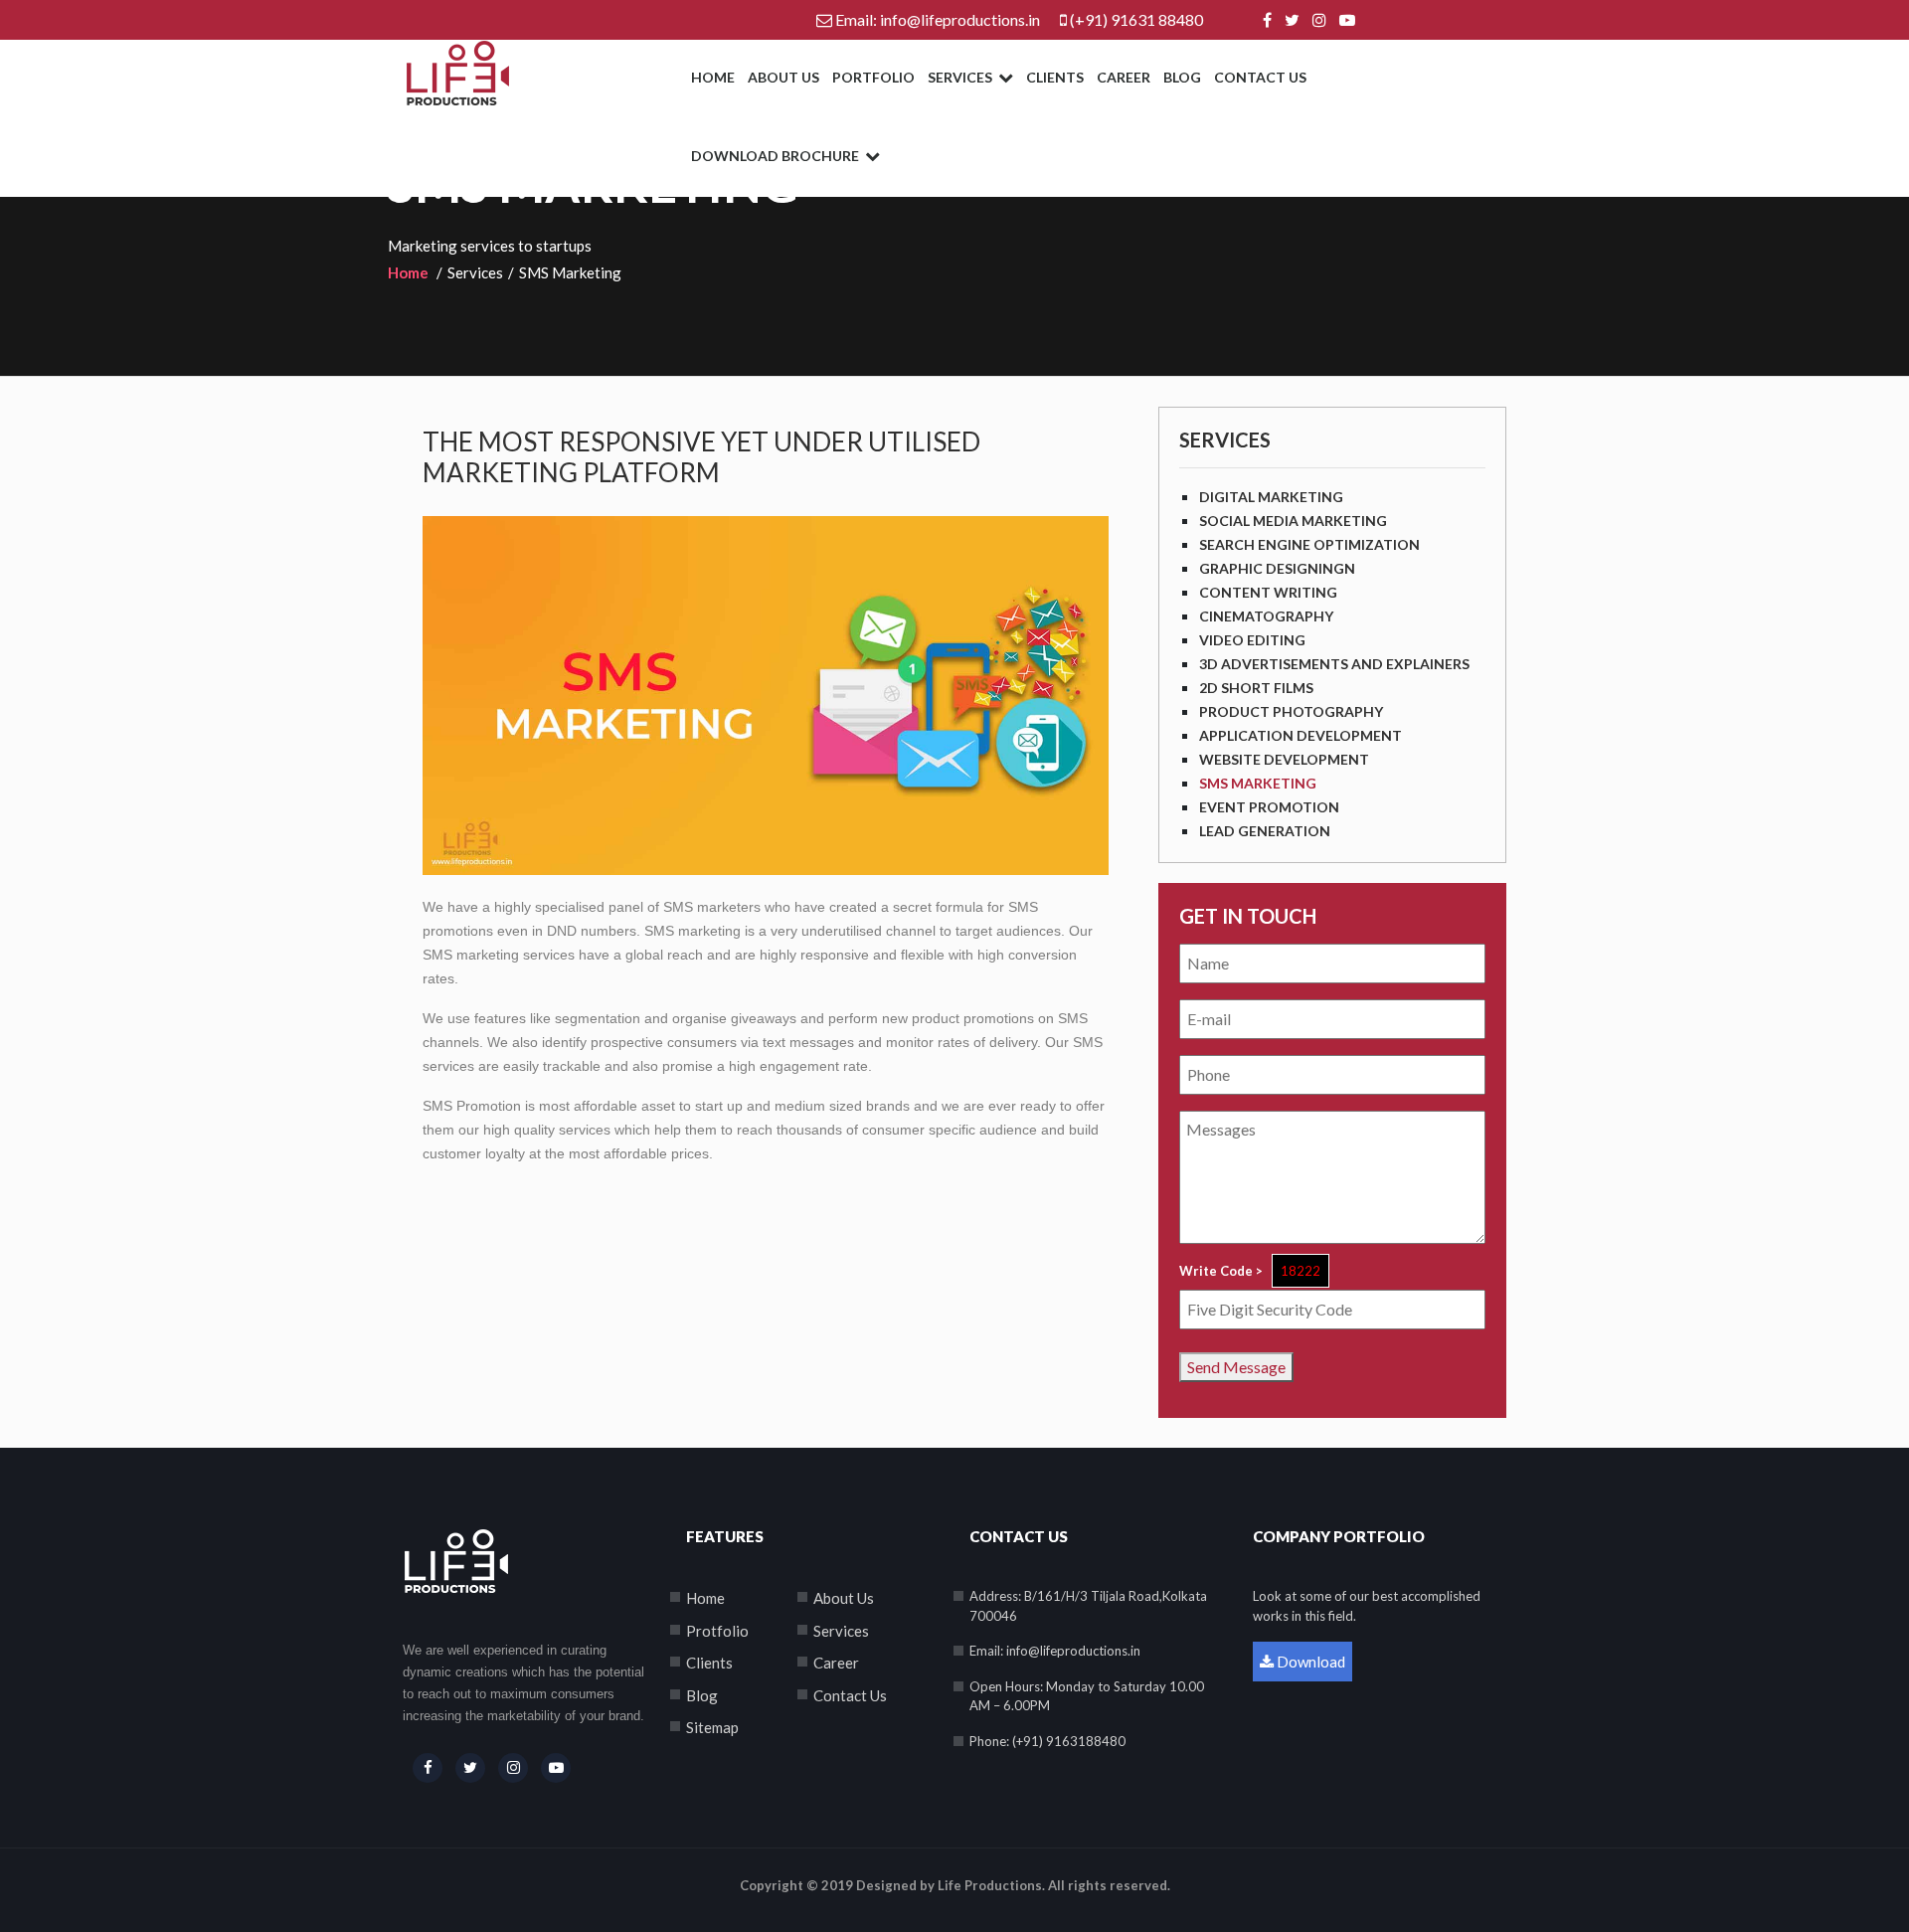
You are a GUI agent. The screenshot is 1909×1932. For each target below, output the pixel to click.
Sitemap (712, 1727)
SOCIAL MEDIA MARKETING (1293, 521)
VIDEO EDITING (1252, 640)
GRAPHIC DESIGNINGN (1277, 568)
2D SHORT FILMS (1256, 688)
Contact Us (850, 1695)
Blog (702, 1695)
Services (841, 1631)
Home (408, 272)
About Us (844, 1598)
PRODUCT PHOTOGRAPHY (1291, 711)
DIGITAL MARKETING (1271, 497)
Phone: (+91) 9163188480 (1047, 1741)
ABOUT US (783, 77)
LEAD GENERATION (1265, 831)
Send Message (1236, 1367)
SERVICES (961, 77)
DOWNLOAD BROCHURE (777, 156)
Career (836, 1663)
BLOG (1182, 77)
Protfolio (717, 1631)
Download (1309, 1662)
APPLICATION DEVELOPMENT (1301, 735)
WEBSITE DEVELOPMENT (1284, 759)
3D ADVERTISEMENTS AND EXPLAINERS (1334, 664)
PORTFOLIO (873, 77)
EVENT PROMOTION (1269, 807)
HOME (713, 77)
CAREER (1124, 77)
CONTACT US (1260, 77)
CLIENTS (1055, 77)
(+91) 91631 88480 (1136, 19)
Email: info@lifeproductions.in (938, 19)
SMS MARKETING (1258, 783)
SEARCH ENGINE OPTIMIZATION (1309, 544)
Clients (709, 1663)
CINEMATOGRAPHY (1266, 616)
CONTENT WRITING (1268, 592)
